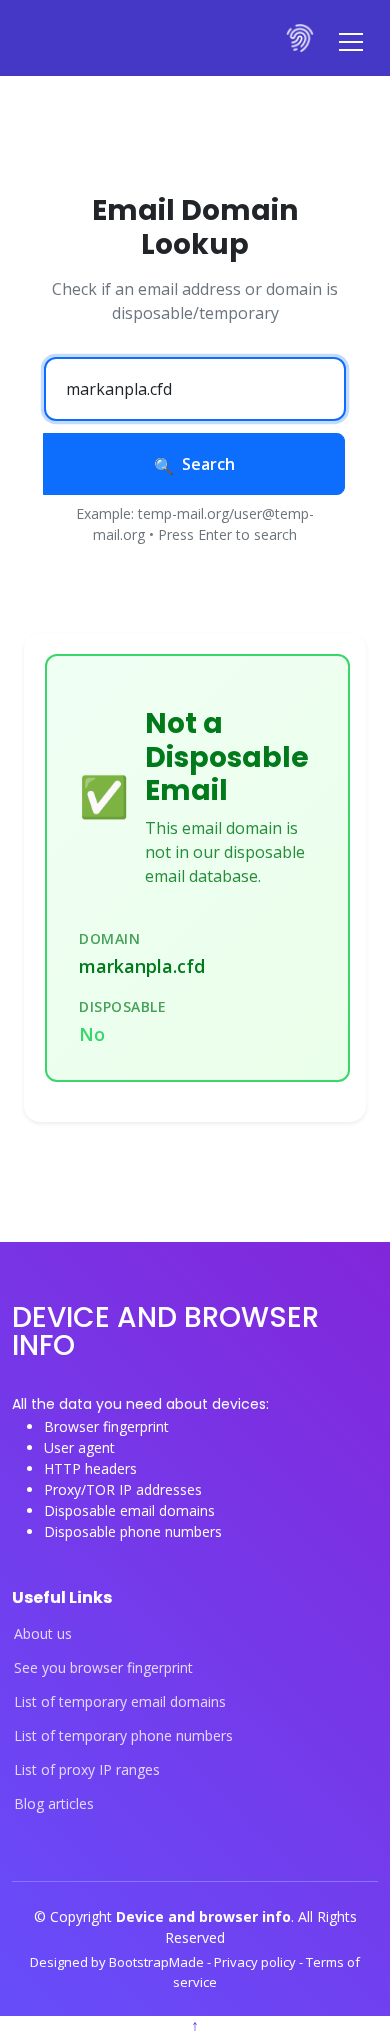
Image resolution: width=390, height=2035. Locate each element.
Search (208, 464)
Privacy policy (256, 1962)
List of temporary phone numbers (123, 1736)
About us (43, 1634)
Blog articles (54, 1804)
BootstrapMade (158, 1962)
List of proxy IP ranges (87, 1770)
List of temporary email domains (120, 1702)
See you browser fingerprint (103, 1668)
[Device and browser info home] (301, 38)
